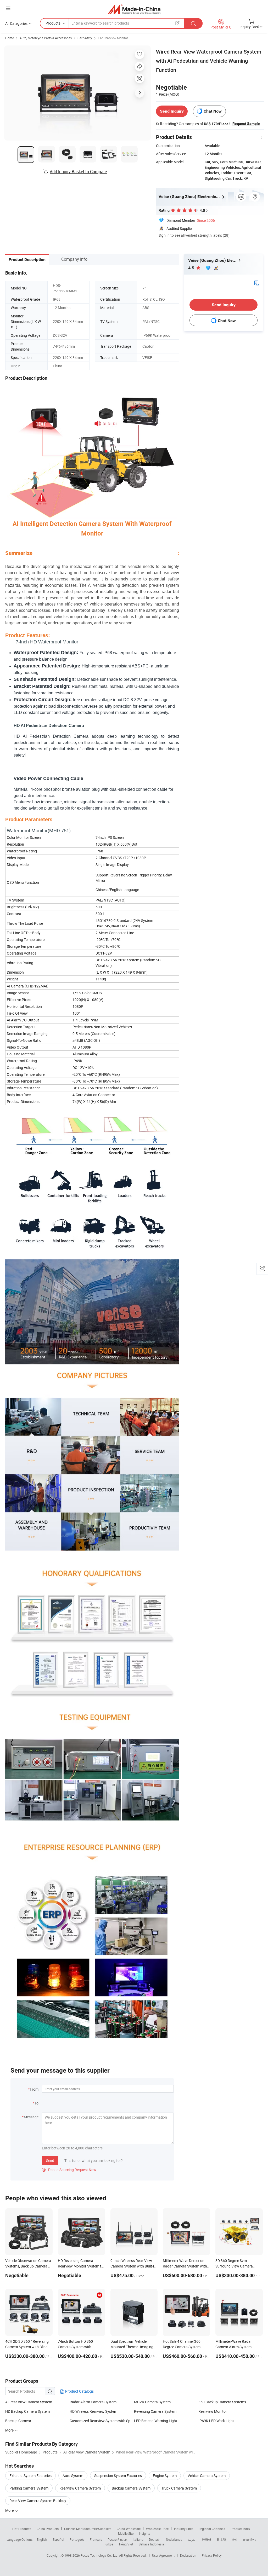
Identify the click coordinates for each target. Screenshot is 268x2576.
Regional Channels (212, 2529)
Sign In (164, 235)
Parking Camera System (29, 2488)
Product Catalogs (79, 2391)
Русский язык (117, 2539)
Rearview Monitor (213, 2411)
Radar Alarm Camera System (93, 2402)
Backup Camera (18, 2421)
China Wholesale (129, 2529)
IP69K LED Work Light (216, 2421)
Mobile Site (126, 2533)
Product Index (240, 2529)
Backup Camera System (131, 2488)
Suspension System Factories (118, 2476)
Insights (145, 2533)
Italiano (138, 2539)
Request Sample (246, 124)
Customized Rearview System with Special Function (102, 2421)
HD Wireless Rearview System (93, 2411)
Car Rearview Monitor (113, 38)
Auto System (73, 2476)
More (10, 2510)
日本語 (221, 2539)
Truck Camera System (179, 2488)
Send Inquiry (172, 111)
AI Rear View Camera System (29, 2402)
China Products (48, 2529)
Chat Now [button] (213, 111)
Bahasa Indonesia (151, 2544)
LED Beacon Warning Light (156, 2421)
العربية (192, 2539)
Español (58, 2539)
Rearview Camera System (80, 2488)
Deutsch (155, 2539)
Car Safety (85, 38)
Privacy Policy (212, 2555)
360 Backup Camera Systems (222, 2402)
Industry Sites (184, 2529)
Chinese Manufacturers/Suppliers (88, 2529)
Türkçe (108, 2544)
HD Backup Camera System (27, 2411)
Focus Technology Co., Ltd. (100, 2555)
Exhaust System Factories (30, 2476)
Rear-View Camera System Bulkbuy (38, 2501)
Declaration (188, 2555)
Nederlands (174, 2539)
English (42, 2539)
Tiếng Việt (126, 2544)
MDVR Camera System (152, 2402)
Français (96, 2539)
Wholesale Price (157, 2529)
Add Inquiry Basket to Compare (78, 172)
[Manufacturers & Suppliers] (134, 9)
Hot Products (22, 2529)
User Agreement (163, 2555)
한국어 (206, 2539)
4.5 (192, 268)
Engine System (165, 2476)
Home (10, 38)
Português (77, 2539)
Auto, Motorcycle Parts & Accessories (46, 38)
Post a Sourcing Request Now (69, 2170)
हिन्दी (234, 2539)
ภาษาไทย (250, 2539)
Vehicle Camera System (207, 2476)
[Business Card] (256, 283)
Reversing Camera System (155, 2411)
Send (50, 2161)
